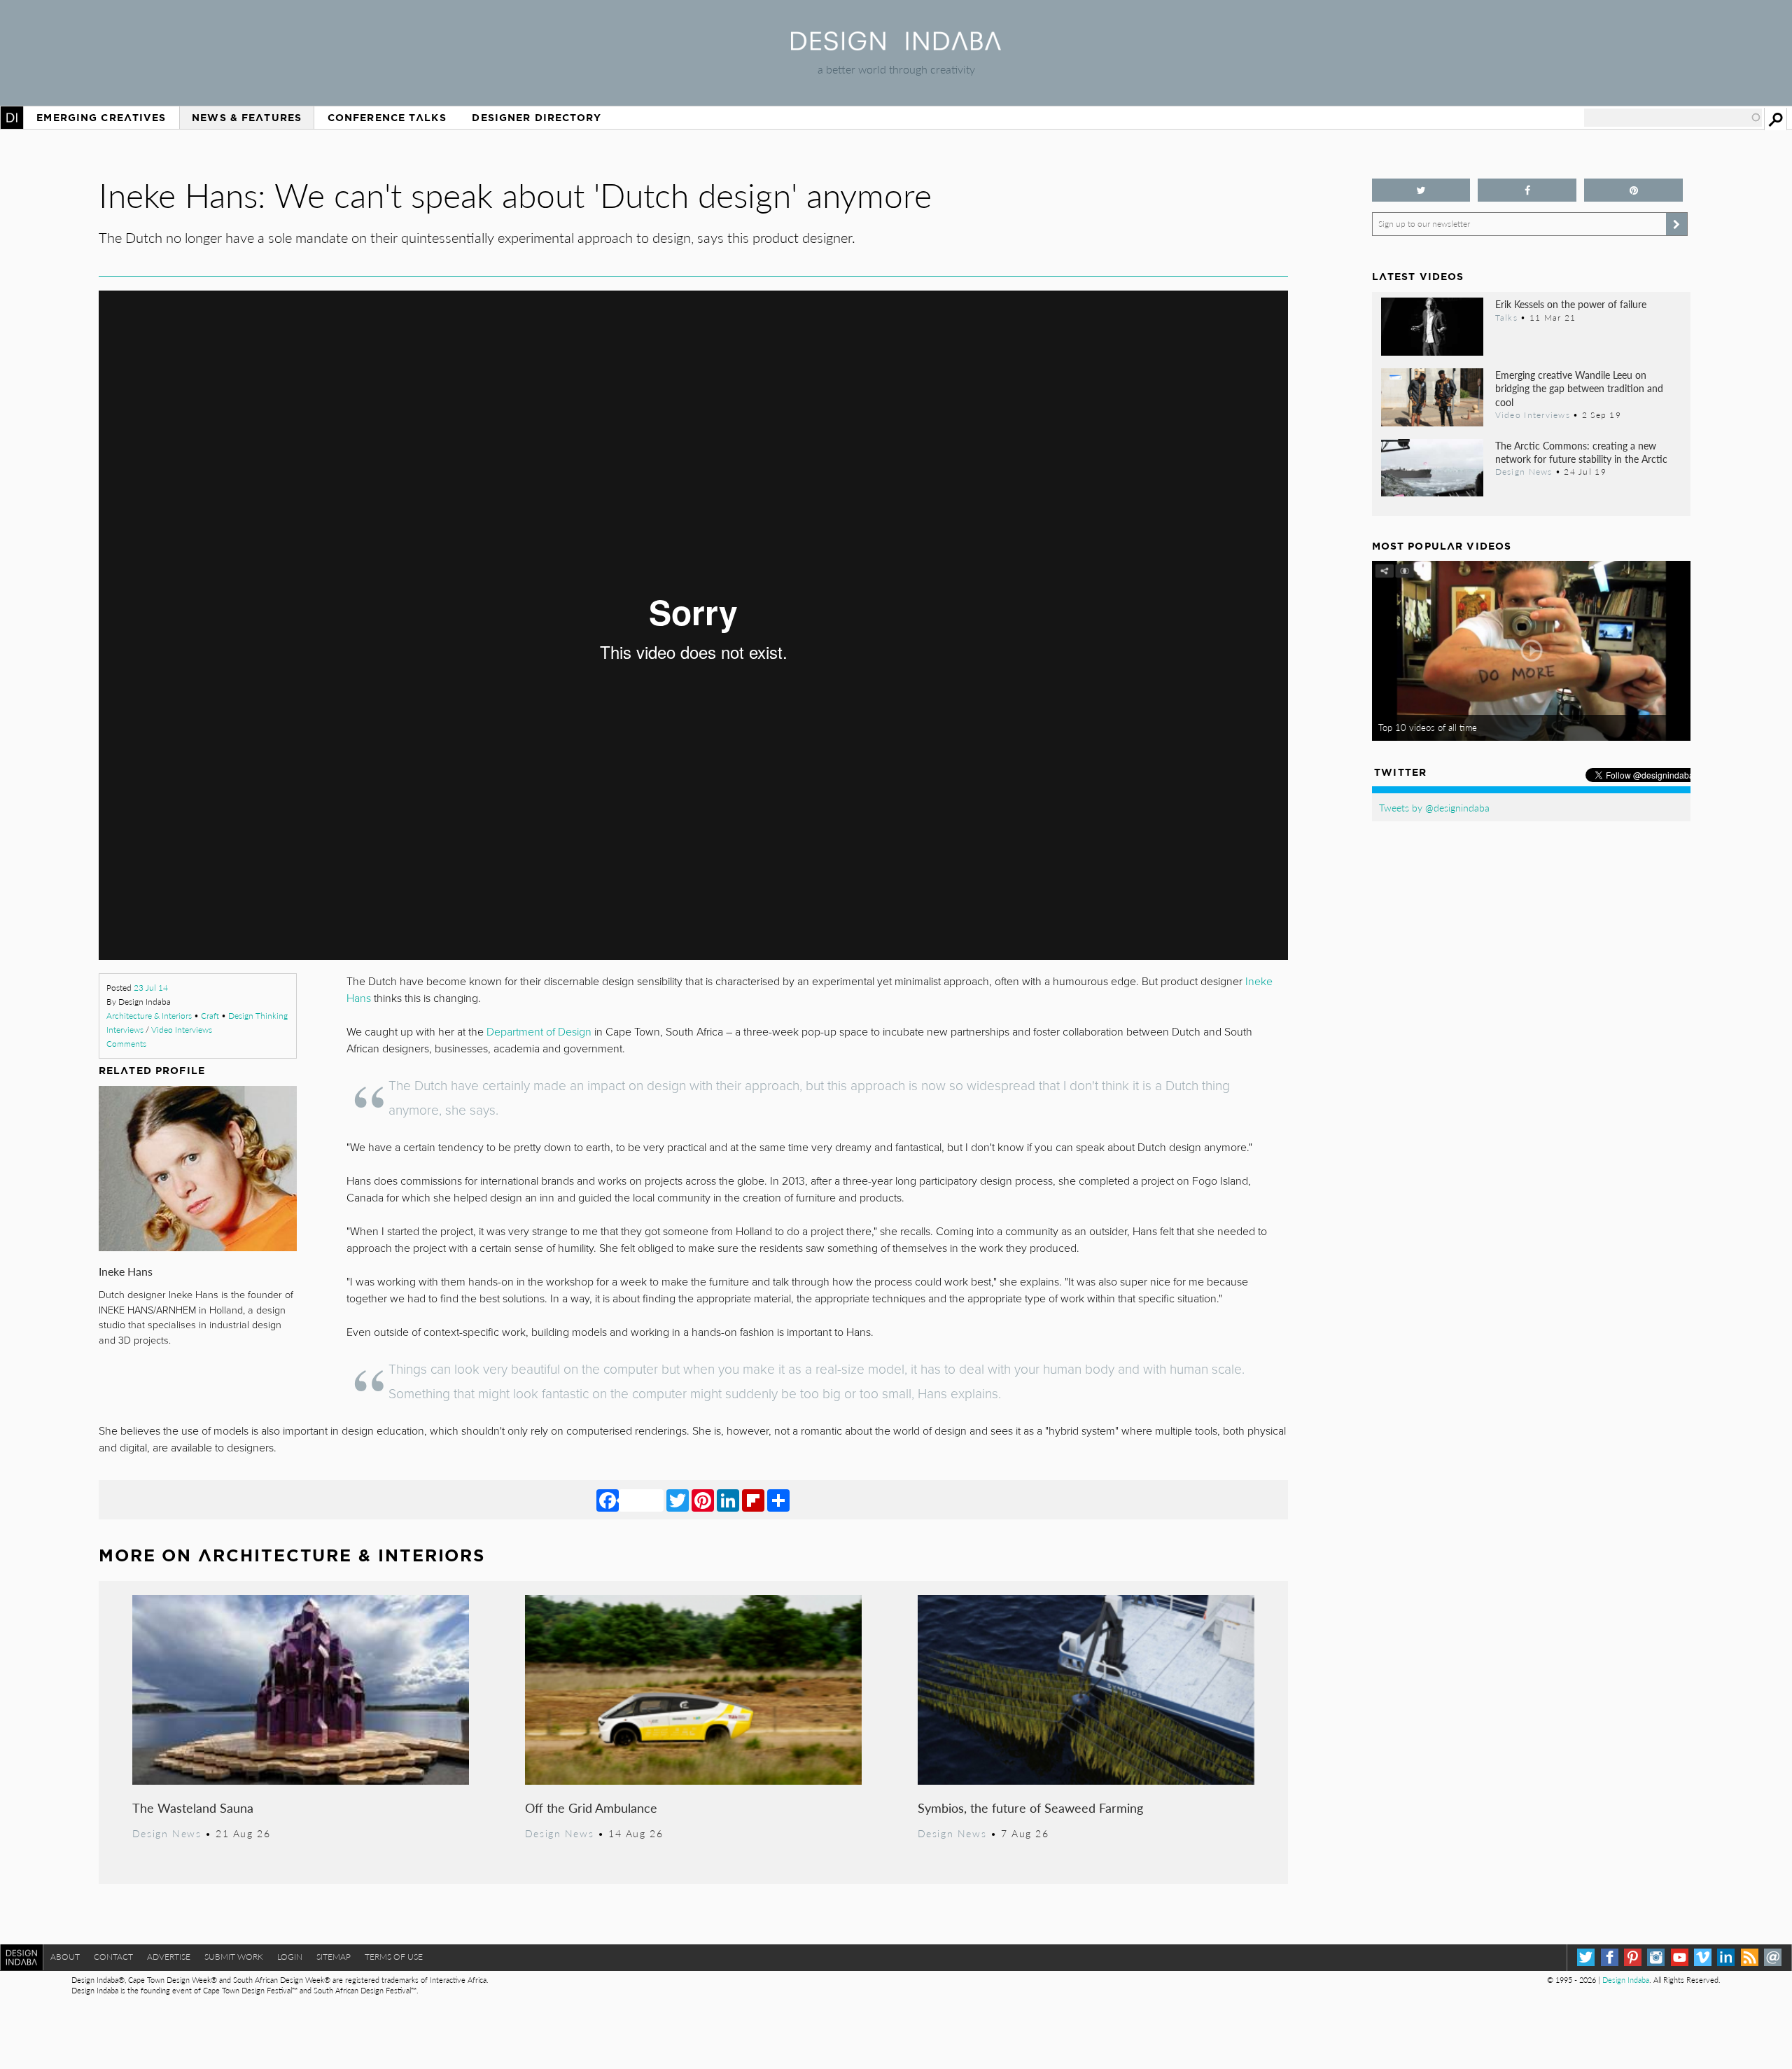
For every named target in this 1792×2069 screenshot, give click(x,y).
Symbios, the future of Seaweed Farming (1030, 1807)
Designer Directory (537, 118)
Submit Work (234, 1957)
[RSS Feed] (1750, 1957)
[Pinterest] (703, 1500)
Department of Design (539, 1032)
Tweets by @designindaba (1434, 807)
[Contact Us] (1773, 1957)
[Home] (896, 46)
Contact (113, 1957)
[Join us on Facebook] (1527, 190)
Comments (126, 1044)
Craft (210, 1016)
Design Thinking (258, 1016)
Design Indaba (1626, 1980)
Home (12, 118)
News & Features (247, 118)
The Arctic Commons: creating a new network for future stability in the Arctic (1581, 452)
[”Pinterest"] (1633, 190)
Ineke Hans (126, 1271)
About (65, 1957)
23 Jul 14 (151, 988)
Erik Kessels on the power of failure (1571, 304)
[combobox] (1673, 118)
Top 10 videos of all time (1428, 727)
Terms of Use (394, 1957)
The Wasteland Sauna (193, 1807)
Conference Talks (387, 118)
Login (290, 1957)
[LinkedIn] (728, 1500)
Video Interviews (182, 1030)
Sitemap (334, 1957)
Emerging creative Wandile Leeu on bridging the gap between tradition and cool (1579, 388)
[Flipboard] (753, 1500)
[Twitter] (678, 1500)
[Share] (778, 1500)
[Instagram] (1656, 1957)
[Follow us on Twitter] (1421, 190)
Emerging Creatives (101, 118)
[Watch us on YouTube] (1680, 1957)
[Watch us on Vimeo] (1703, 1957)
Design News (167, 1833)
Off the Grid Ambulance (591, 1807)
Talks (1506, 317)
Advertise (169, 1957)
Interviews (125, 1030)
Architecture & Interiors (149, 1016)
